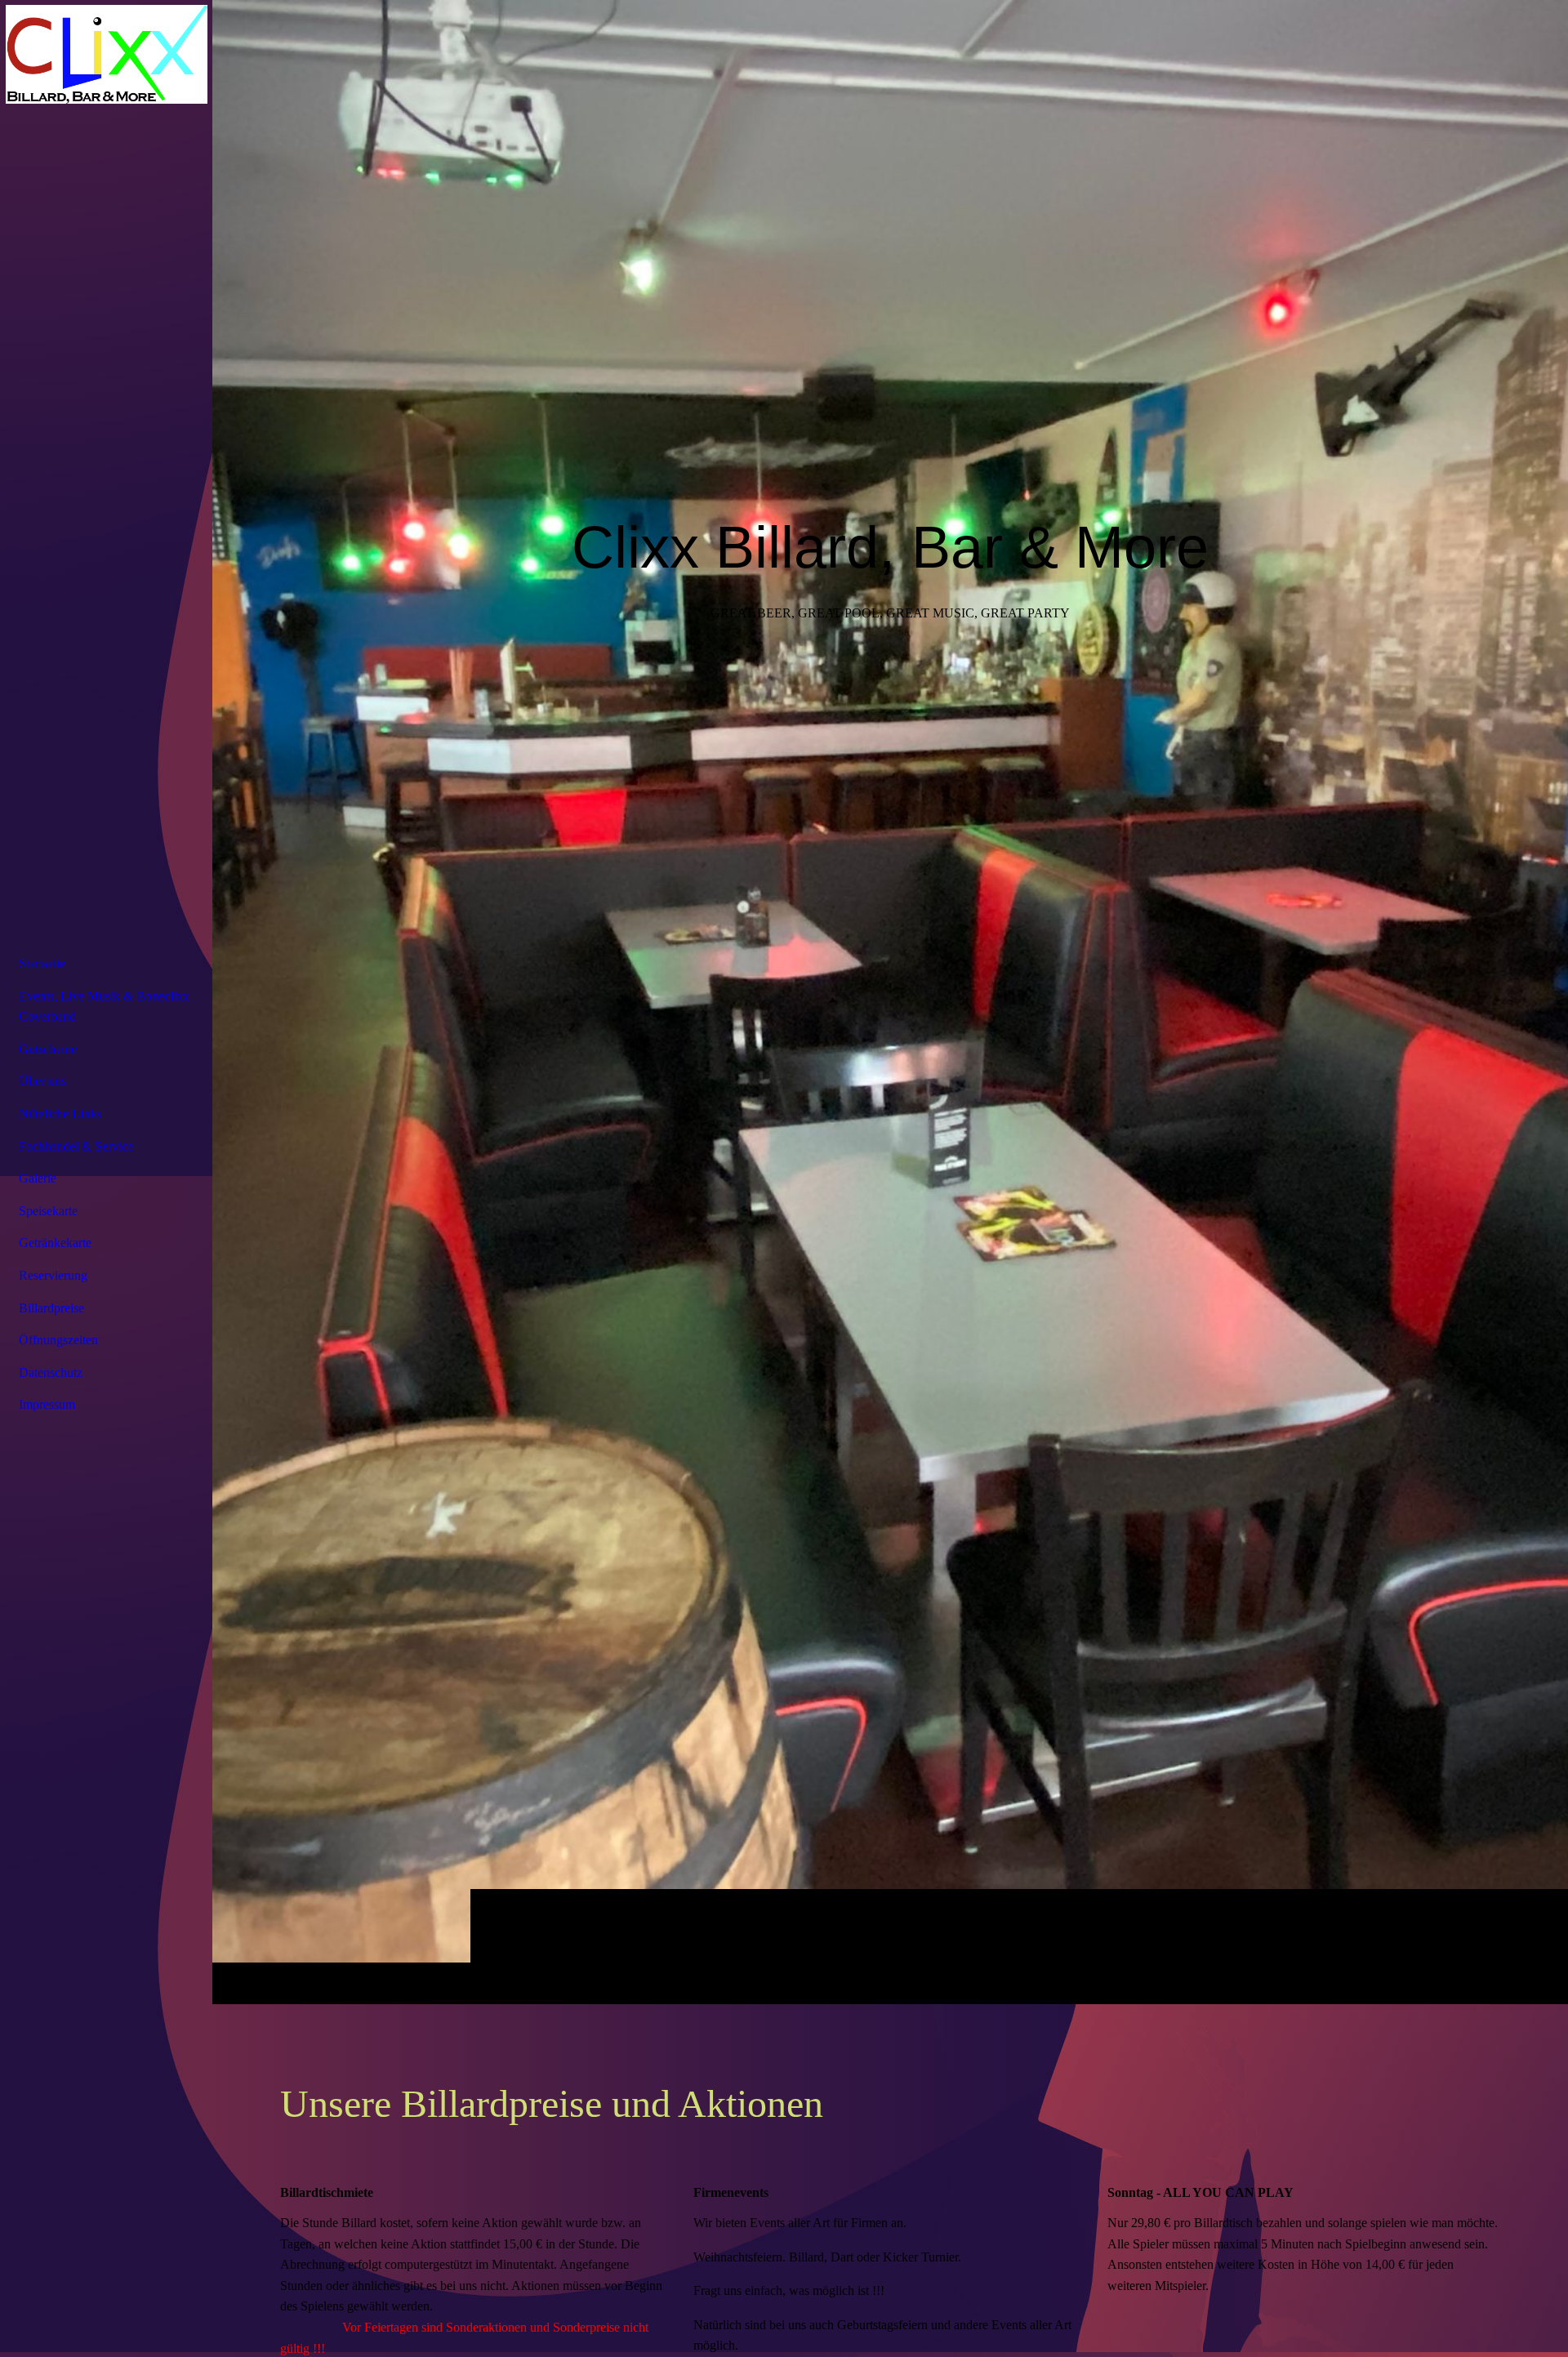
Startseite (42, 963)
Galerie (38, 1178)
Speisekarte (48, 1211)
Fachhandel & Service (76, 1146)
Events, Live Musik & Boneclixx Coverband (104, 1007)
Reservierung (53, 1275)
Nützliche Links (60, 1114)
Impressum (47, 1404)
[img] (890, 1002)
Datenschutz (51, 1372)
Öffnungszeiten (58, 1340)
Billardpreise (51, 1308)
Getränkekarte (55, 1243)
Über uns (42, 1081)
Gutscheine (48, 1049)
